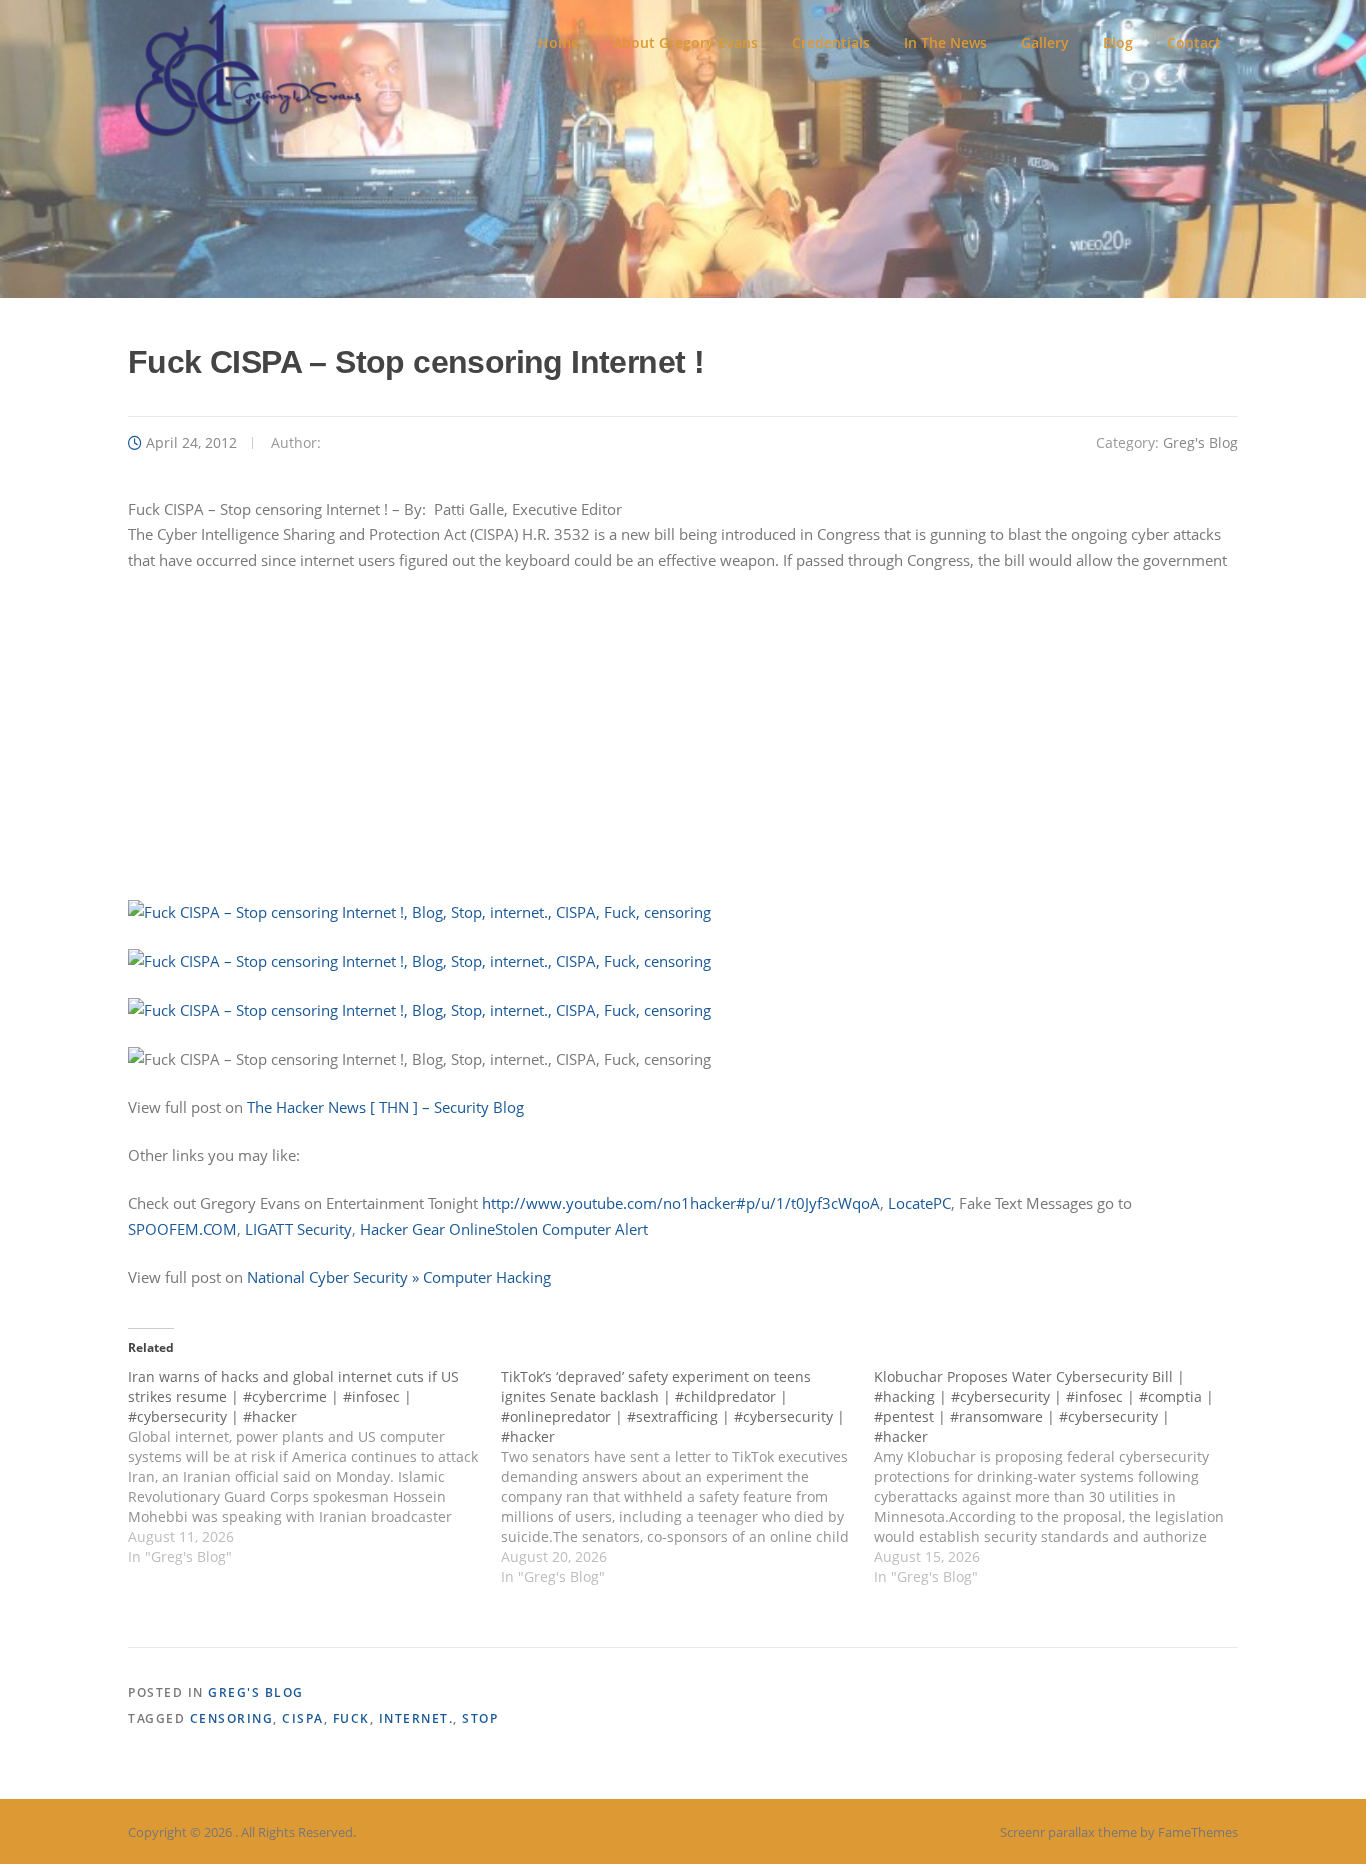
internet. (416, 1718)
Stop (480, 1718)
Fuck (351, 1718)
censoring (232, 1718)
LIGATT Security (298, 1229)
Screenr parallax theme (1068, 1832)
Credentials (831, 42)
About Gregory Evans (685, 42)
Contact (1194, 42)
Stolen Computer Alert (571, 1229)
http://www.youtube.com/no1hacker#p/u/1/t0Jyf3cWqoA (681, 1203)
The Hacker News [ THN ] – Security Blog (385, 1107)
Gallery (1045, 42)
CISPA (303, 1718)
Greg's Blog (1200, 442)
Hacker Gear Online (427, 1229)
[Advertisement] (683, 736)
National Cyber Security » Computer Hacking (399, 1277)
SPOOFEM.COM (182, 1229)
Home (558, 42)
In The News (945, 42)
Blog (1118, 42)
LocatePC (919, 1203)
